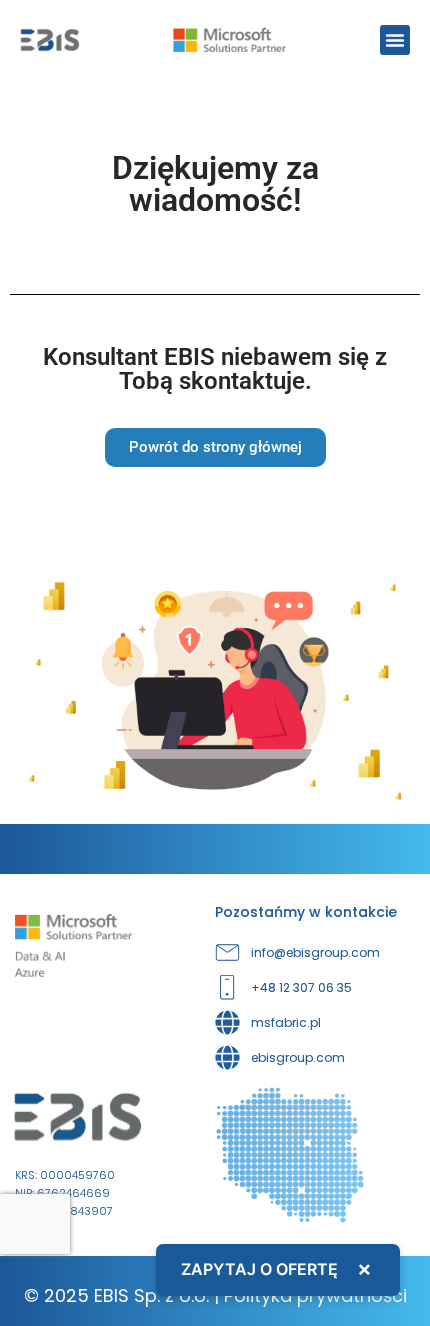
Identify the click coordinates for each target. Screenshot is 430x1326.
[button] (395, 40)
